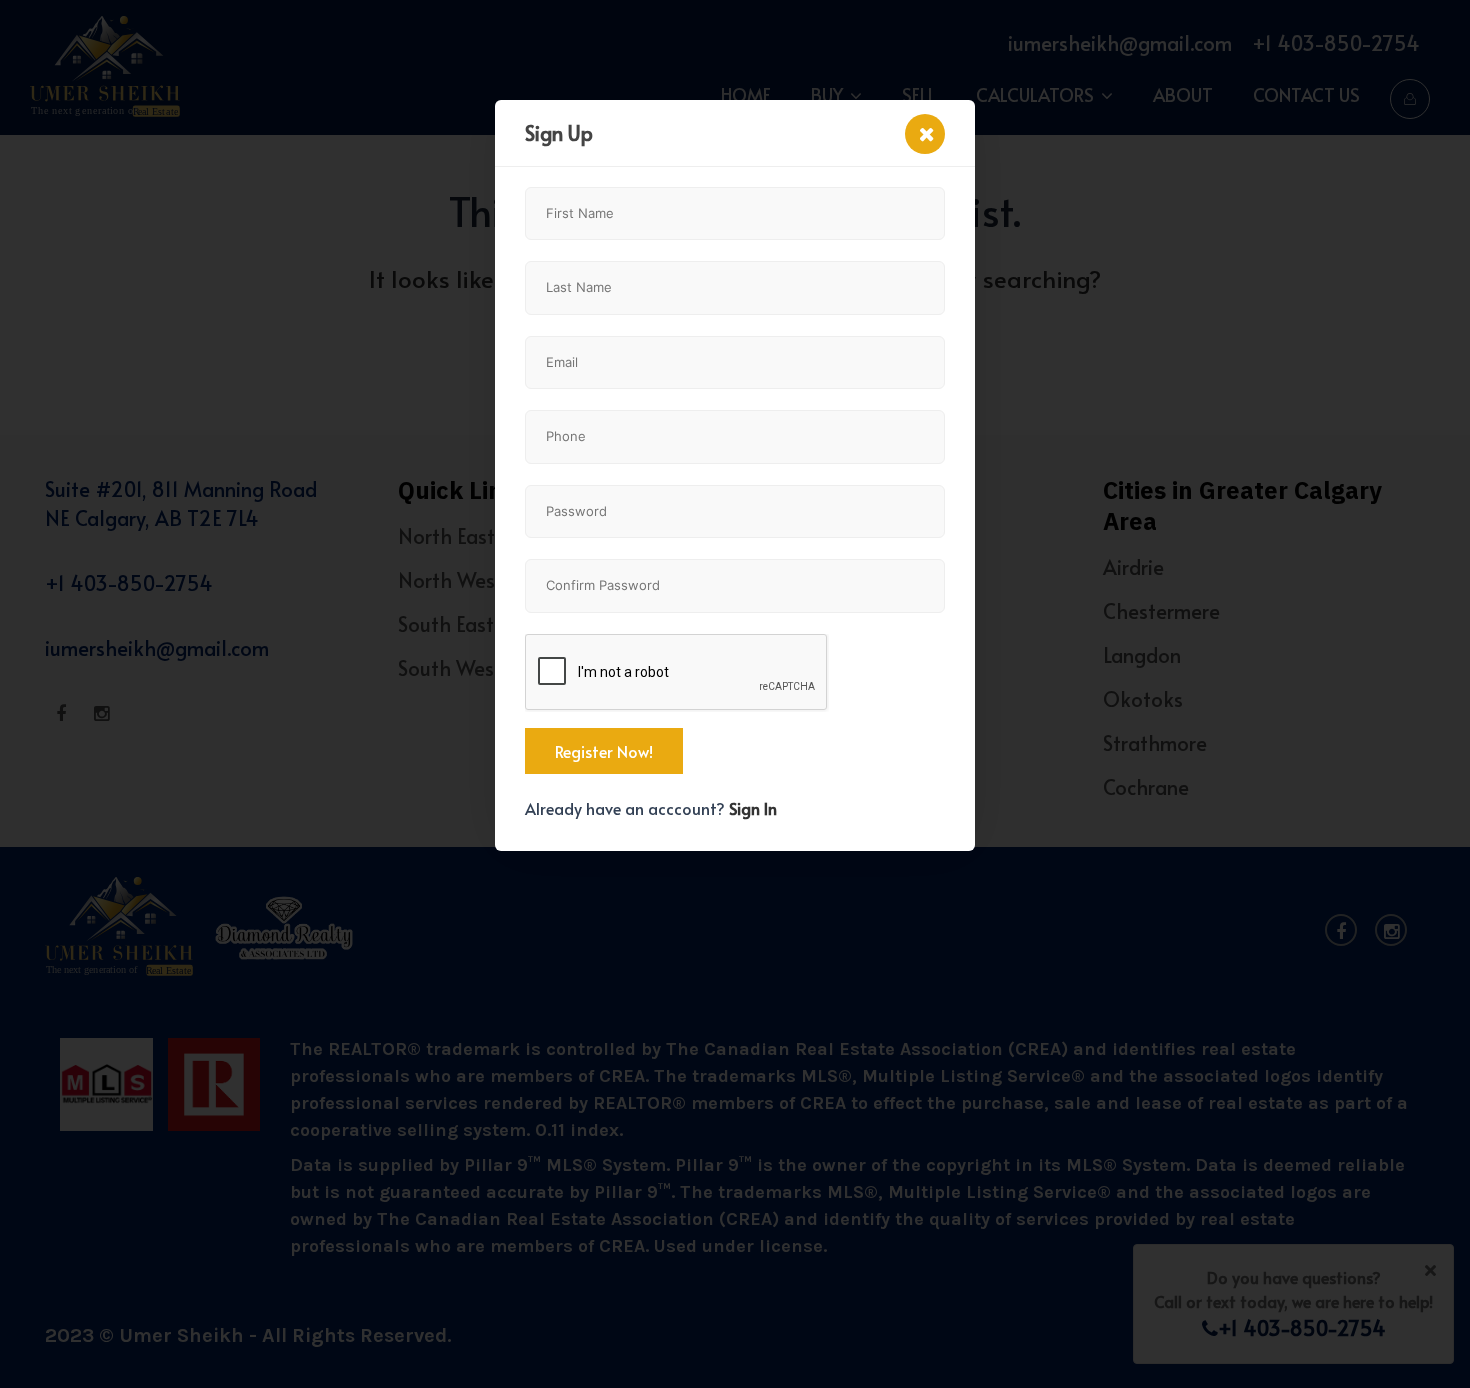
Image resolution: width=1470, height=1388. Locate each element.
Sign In (753, 808)
